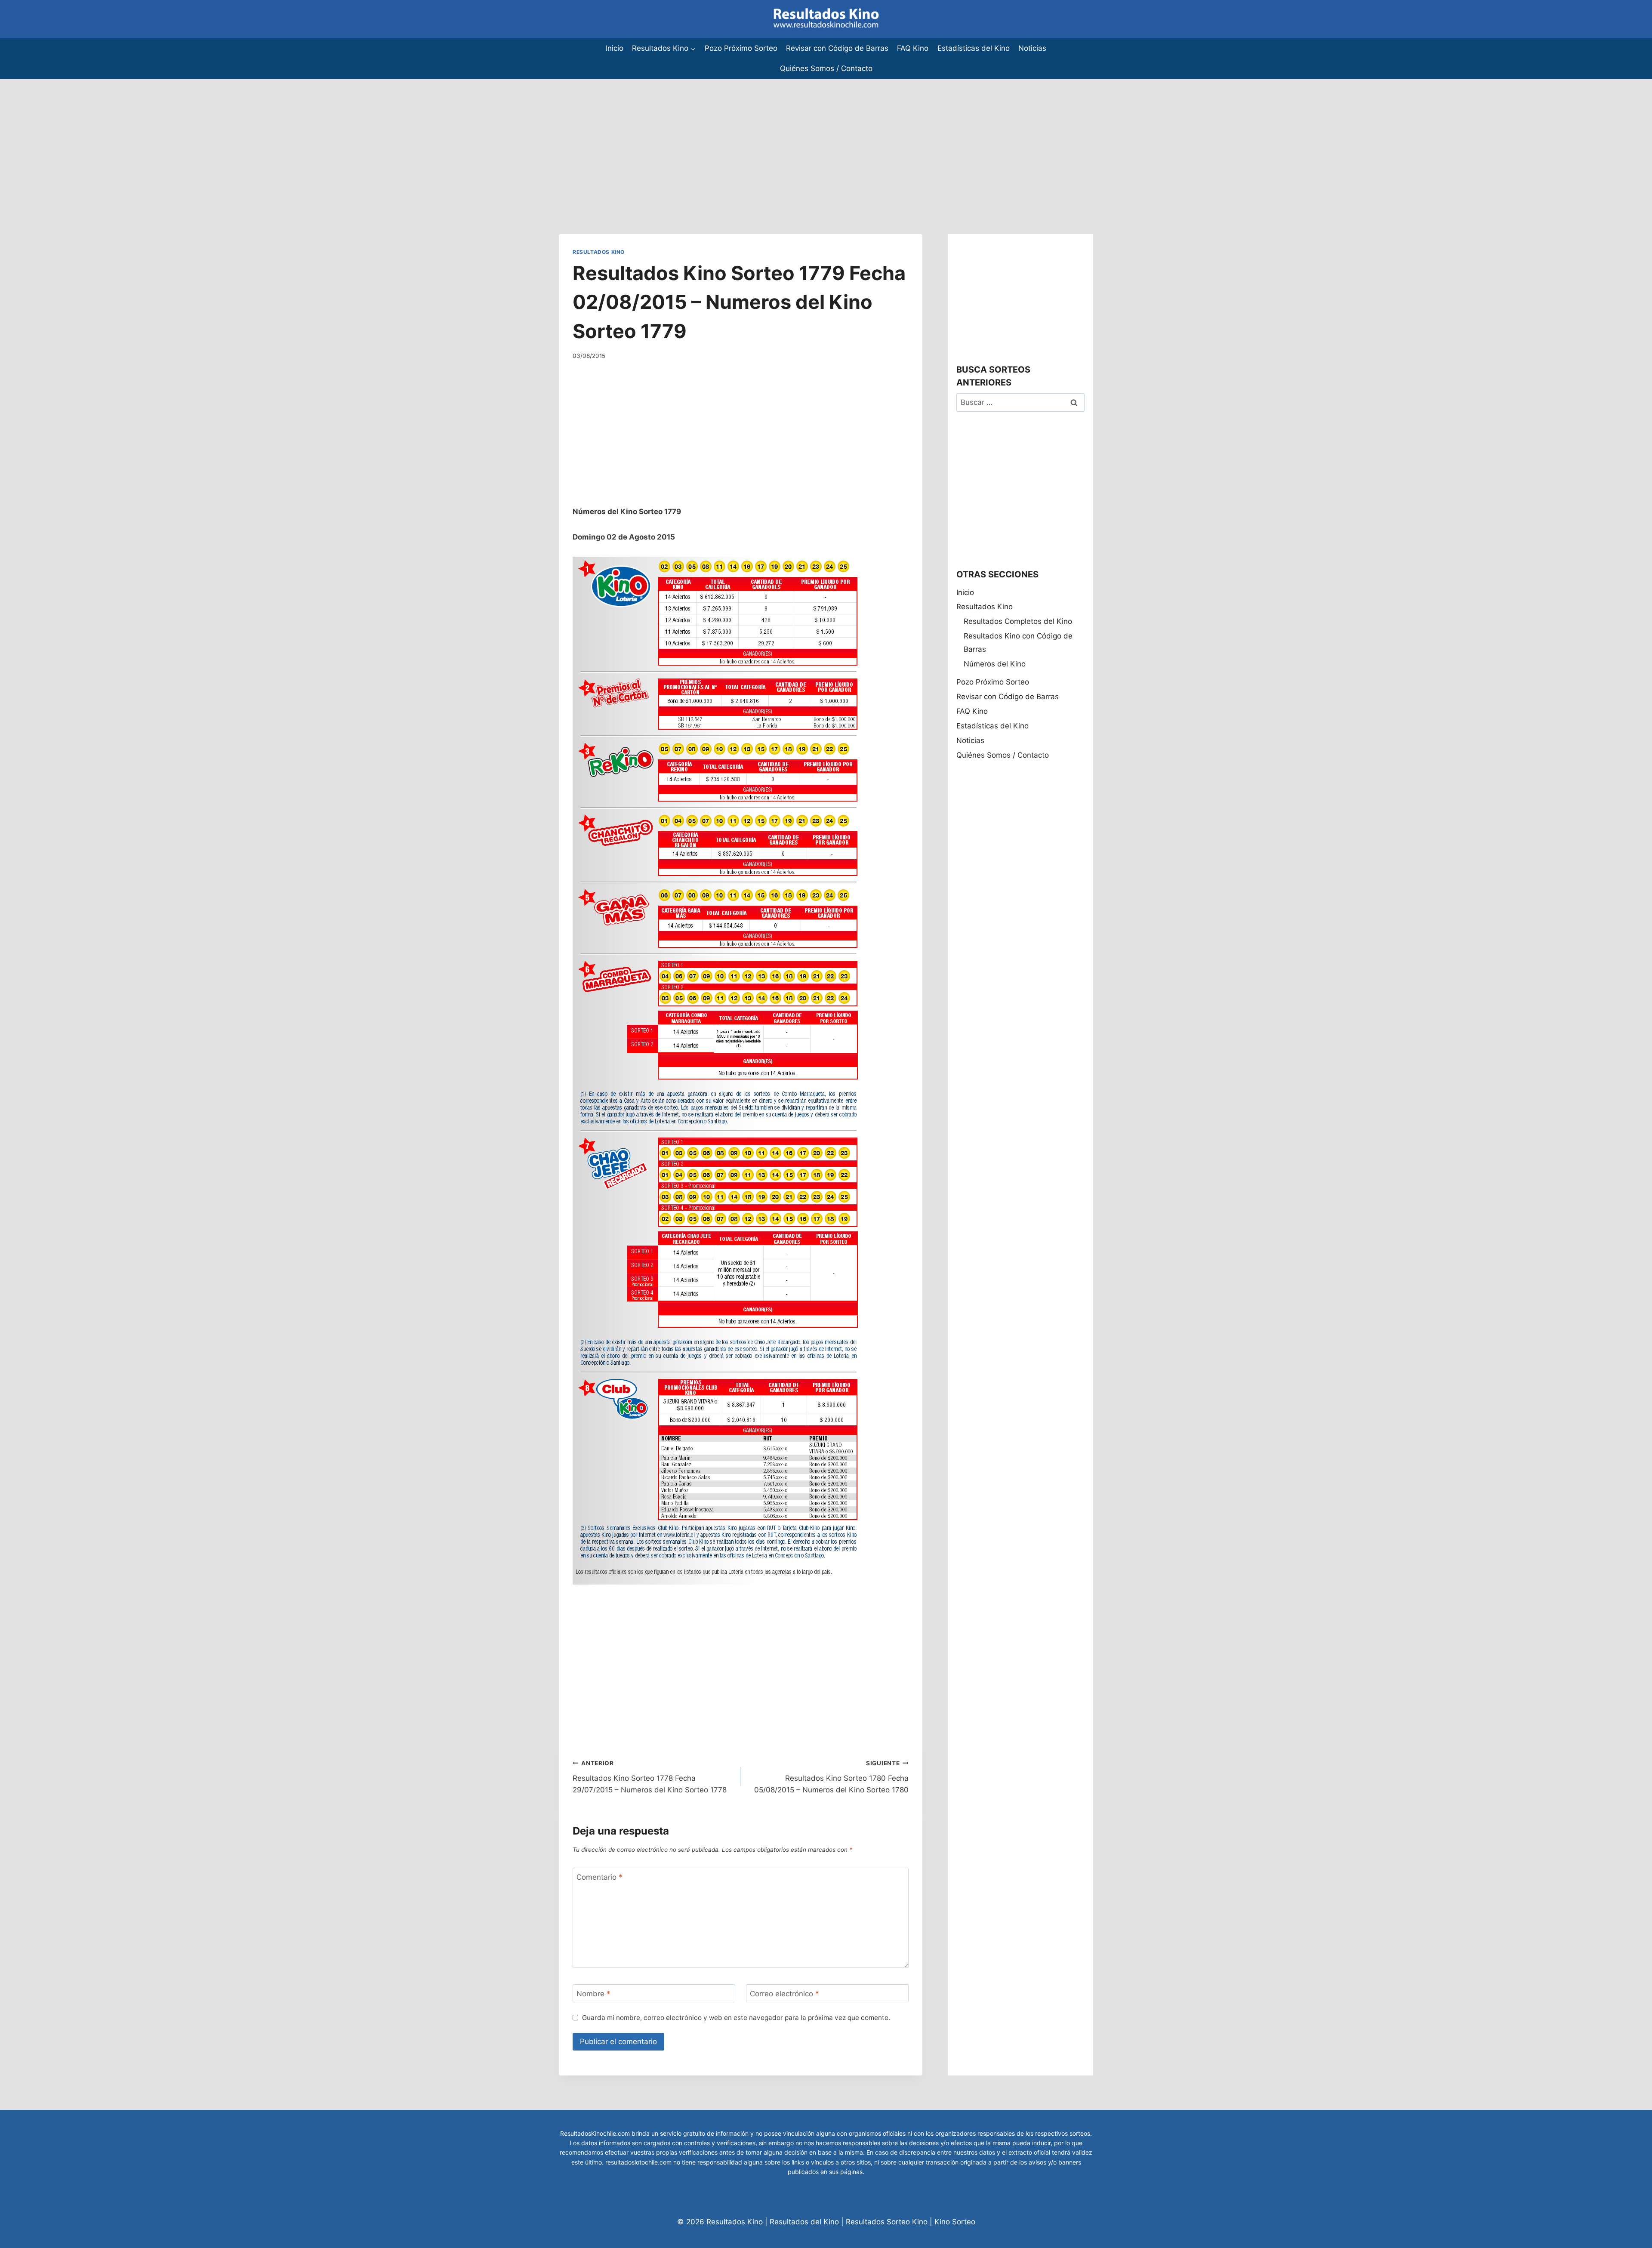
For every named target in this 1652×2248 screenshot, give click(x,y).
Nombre (593, 1994)
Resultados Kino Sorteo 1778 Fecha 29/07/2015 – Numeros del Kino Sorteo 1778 (650, 1777)
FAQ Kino (913, 48)
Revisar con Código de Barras (837, 48)
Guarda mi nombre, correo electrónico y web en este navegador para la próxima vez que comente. (736, 2018)
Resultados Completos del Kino (1018, 621)
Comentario (599, 1877)
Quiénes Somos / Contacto (826, 68)
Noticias (1032, 48)
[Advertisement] (258, 139)
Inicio (615, 48)
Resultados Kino (599, 252)
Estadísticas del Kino (974, 48)
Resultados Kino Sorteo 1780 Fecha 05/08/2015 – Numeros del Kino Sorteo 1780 (831, 1777)
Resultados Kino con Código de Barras (1018, 643)
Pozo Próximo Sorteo (741, 48)
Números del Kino (995, 664)
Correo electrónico (784, 1994)
